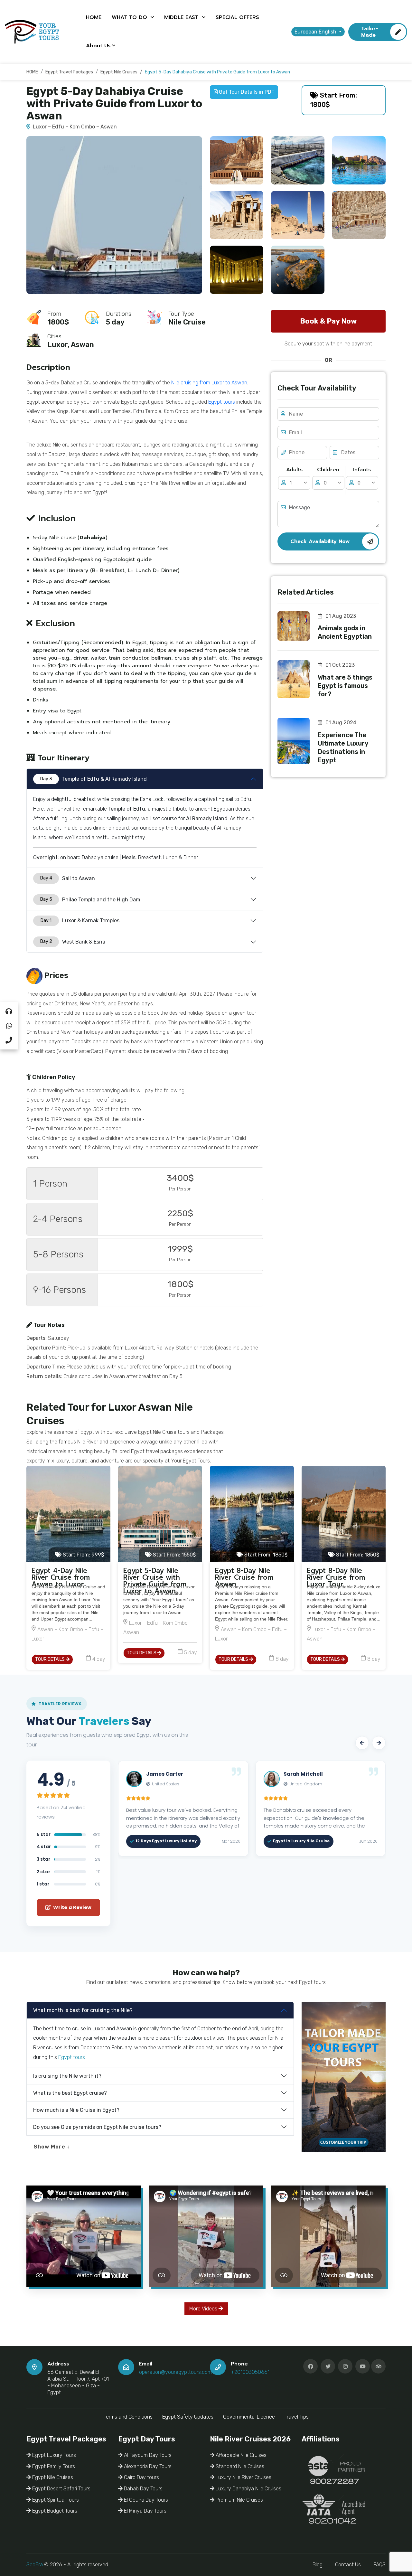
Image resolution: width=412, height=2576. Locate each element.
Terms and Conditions (128, 2417)
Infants (362, 470)
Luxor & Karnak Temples (80, 921)
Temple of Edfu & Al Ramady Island (94, 779)
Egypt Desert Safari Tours (61, 2489)
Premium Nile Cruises (239, 2500)
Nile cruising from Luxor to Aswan (209, 383)
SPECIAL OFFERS (237, 17)
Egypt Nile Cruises (52, 2477)
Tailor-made (370, 32)
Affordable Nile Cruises (240, 2455)
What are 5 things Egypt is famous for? (345, 686)
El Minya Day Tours (145, 2511)
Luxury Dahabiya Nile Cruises (248, 2489)
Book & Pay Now (328, 321)
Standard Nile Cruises (239, 2466)
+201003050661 (250, 2372)
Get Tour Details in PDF (246, 92)
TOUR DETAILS (50, 1659)
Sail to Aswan (68, 878)
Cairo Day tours (141, 2477)
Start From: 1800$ (334, 100)
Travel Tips (297, 2417)
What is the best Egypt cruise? (70, 2093)
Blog (318, 2565)
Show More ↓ (52, 2147)
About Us (98, 46)
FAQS (379, 2565)
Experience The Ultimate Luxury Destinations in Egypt (343, 747)
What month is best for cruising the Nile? (83, 2010)
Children (328, 470)
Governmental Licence (249, 2417)
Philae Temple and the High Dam (90, 900)
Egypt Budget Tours (54, 2511)
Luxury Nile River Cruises (243, 2477)
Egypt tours (222, 402)
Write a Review (72, 1907)
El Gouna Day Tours (145, 2500)
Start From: (83, 1555)
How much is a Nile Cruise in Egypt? (76, 2110)
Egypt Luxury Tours (53, 2455)
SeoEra (35, 2565)
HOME (94, 17)
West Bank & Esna (73, 942)
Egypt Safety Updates (188, 2417)
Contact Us (348, 2565)
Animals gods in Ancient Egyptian (345, 632)
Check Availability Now (320, 541)
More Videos (204, 2309)
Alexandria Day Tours (147, 2466)
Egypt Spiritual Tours (55, 2500)
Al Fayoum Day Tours (147, 2455)
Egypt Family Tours (53, 2466)
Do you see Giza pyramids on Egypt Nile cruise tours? (97, 2127)
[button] (362, 1743)
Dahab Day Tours (143, 2489)
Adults (294, 470)
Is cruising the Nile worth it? (67, 2076)
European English (316, 32)
